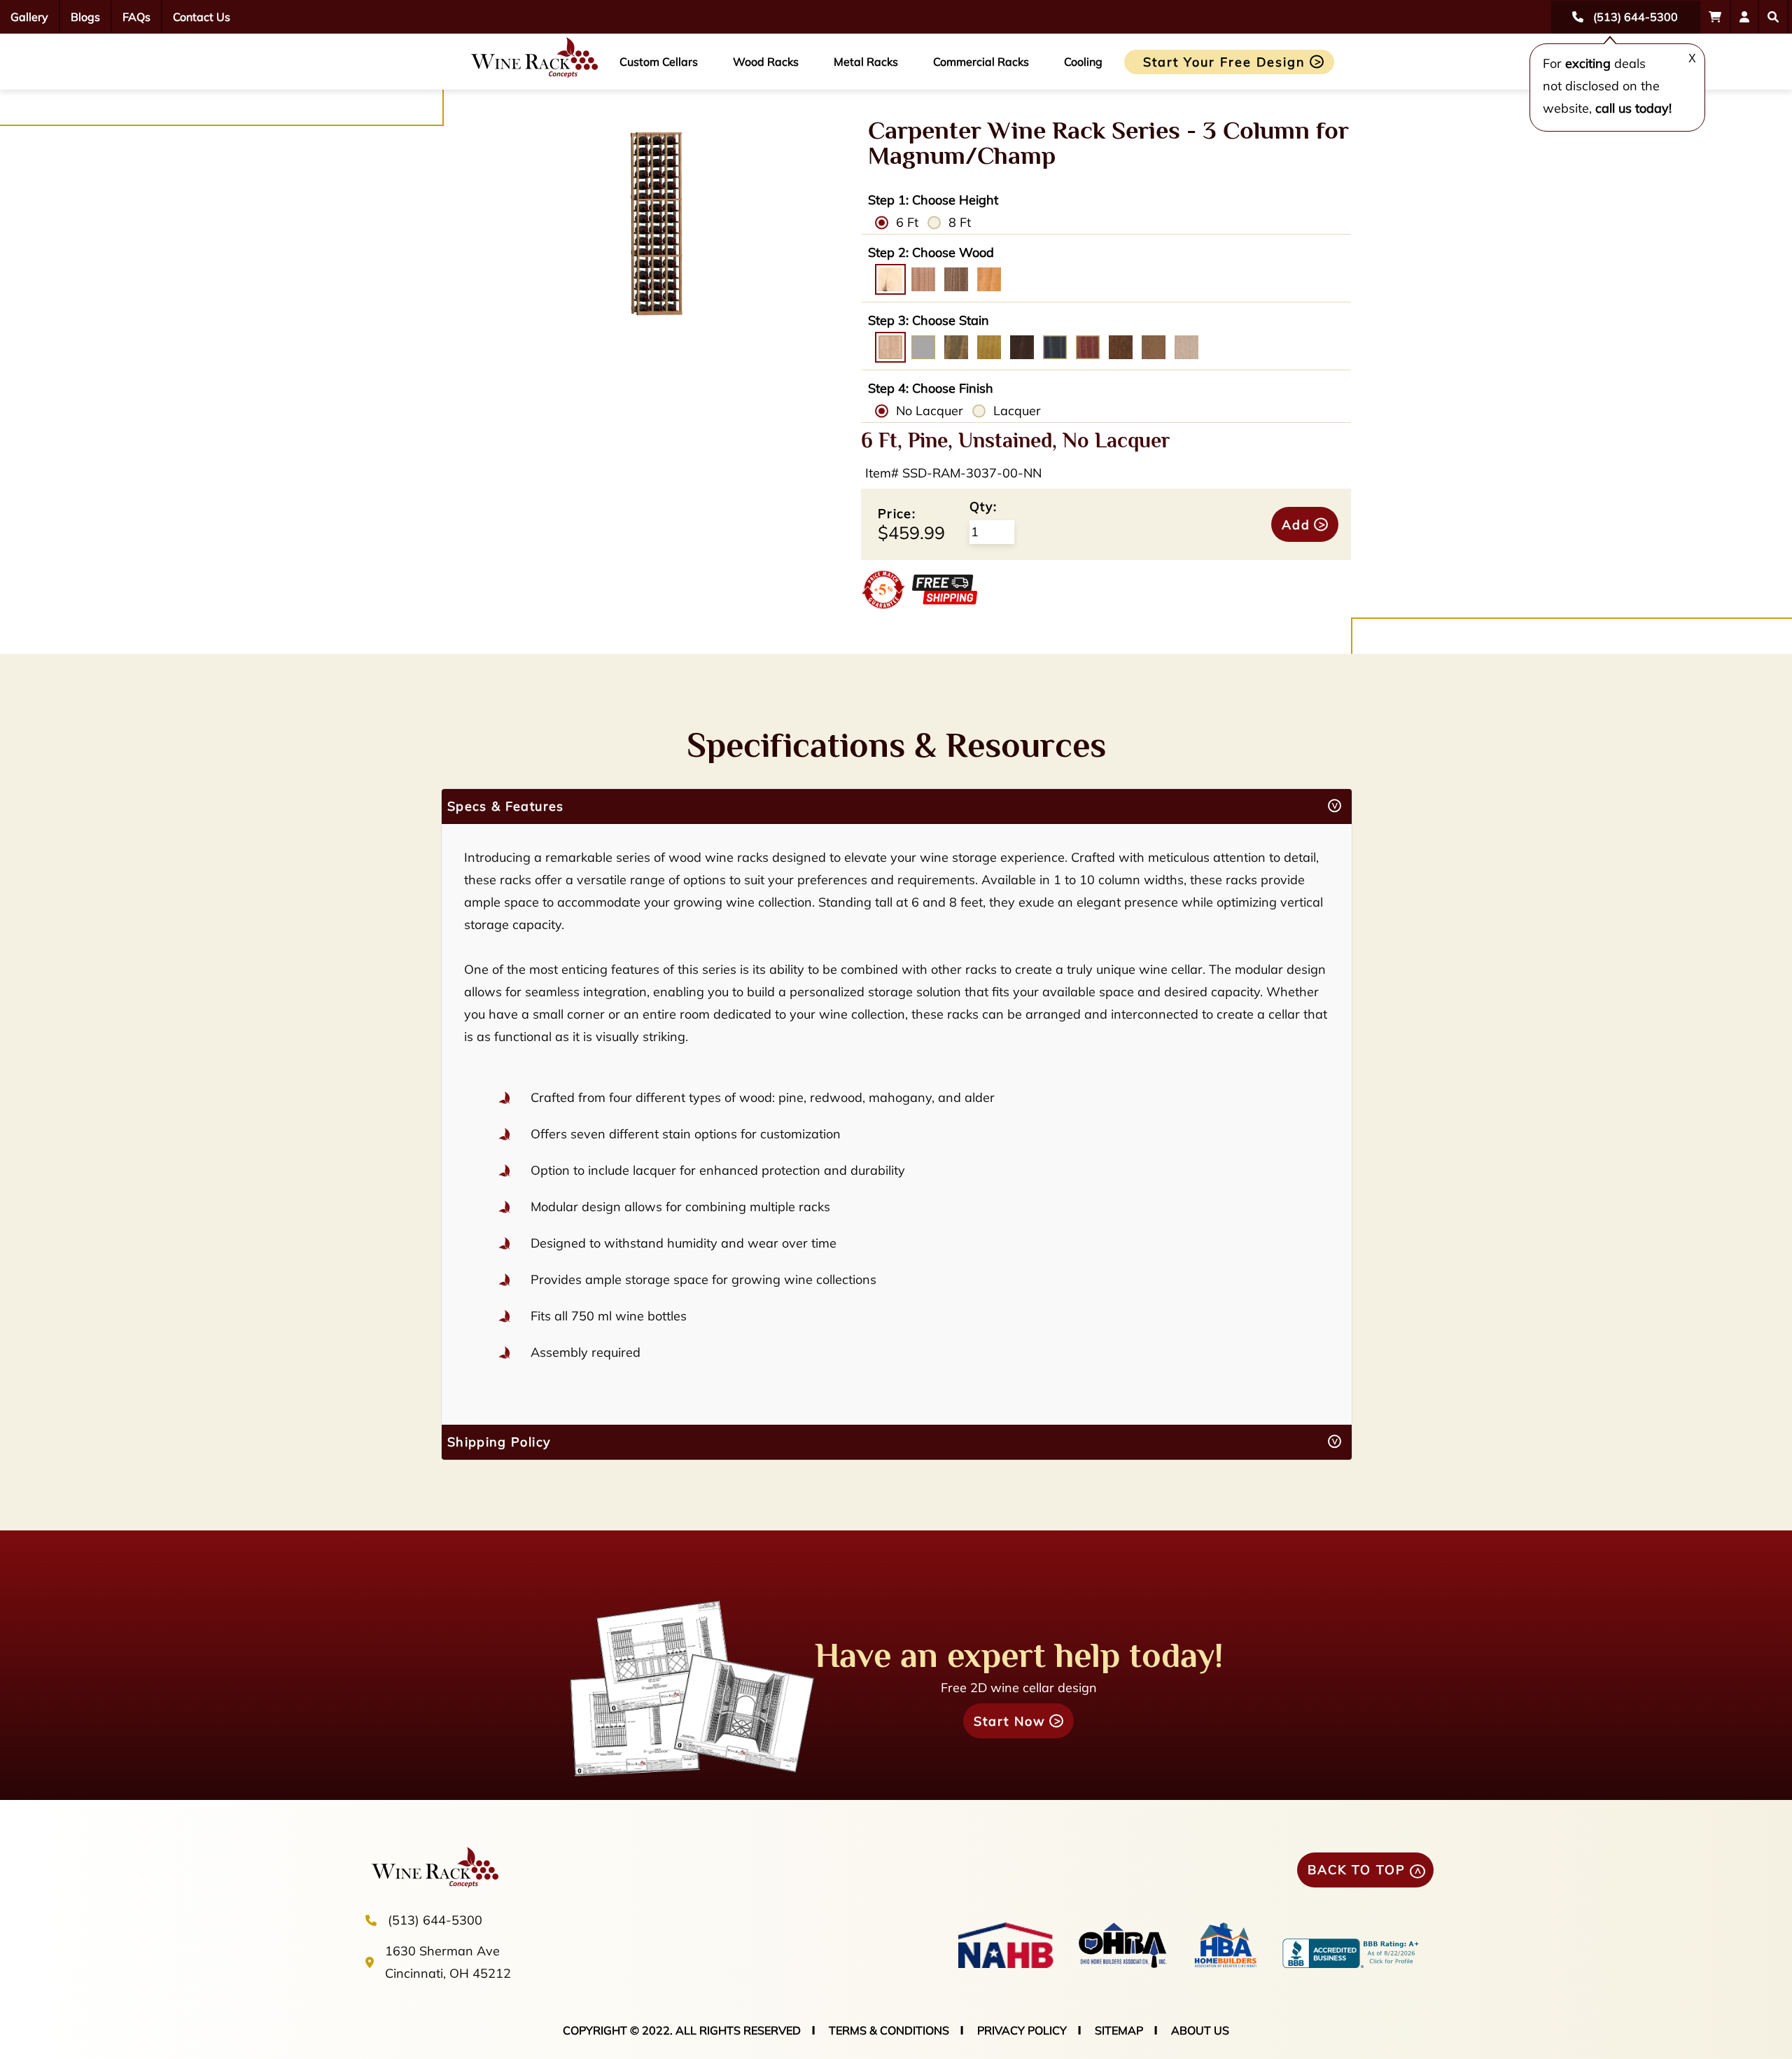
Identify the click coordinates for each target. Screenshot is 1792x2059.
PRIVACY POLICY (1022, 2030)
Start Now (1010, 1721)
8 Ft (960, 222)
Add (1296, 525)
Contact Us (202, 17)
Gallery (29, 17)
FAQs (136, 17)
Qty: (983, 507)
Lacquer (1017, 411)
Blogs (85, 17)
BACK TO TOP (1357, 1870)
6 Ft (907, 222)
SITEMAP (1119, 2030)
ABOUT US (1200, 2030)
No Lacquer (930, 411)
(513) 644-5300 (435, 1920)
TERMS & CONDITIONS (889, 2030)
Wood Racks (766, 62)
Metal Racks (866, 62)
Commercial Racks (981, 62)
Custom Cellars (659, 62)
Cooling (1083, 62)
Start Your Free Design (1224, 62)
